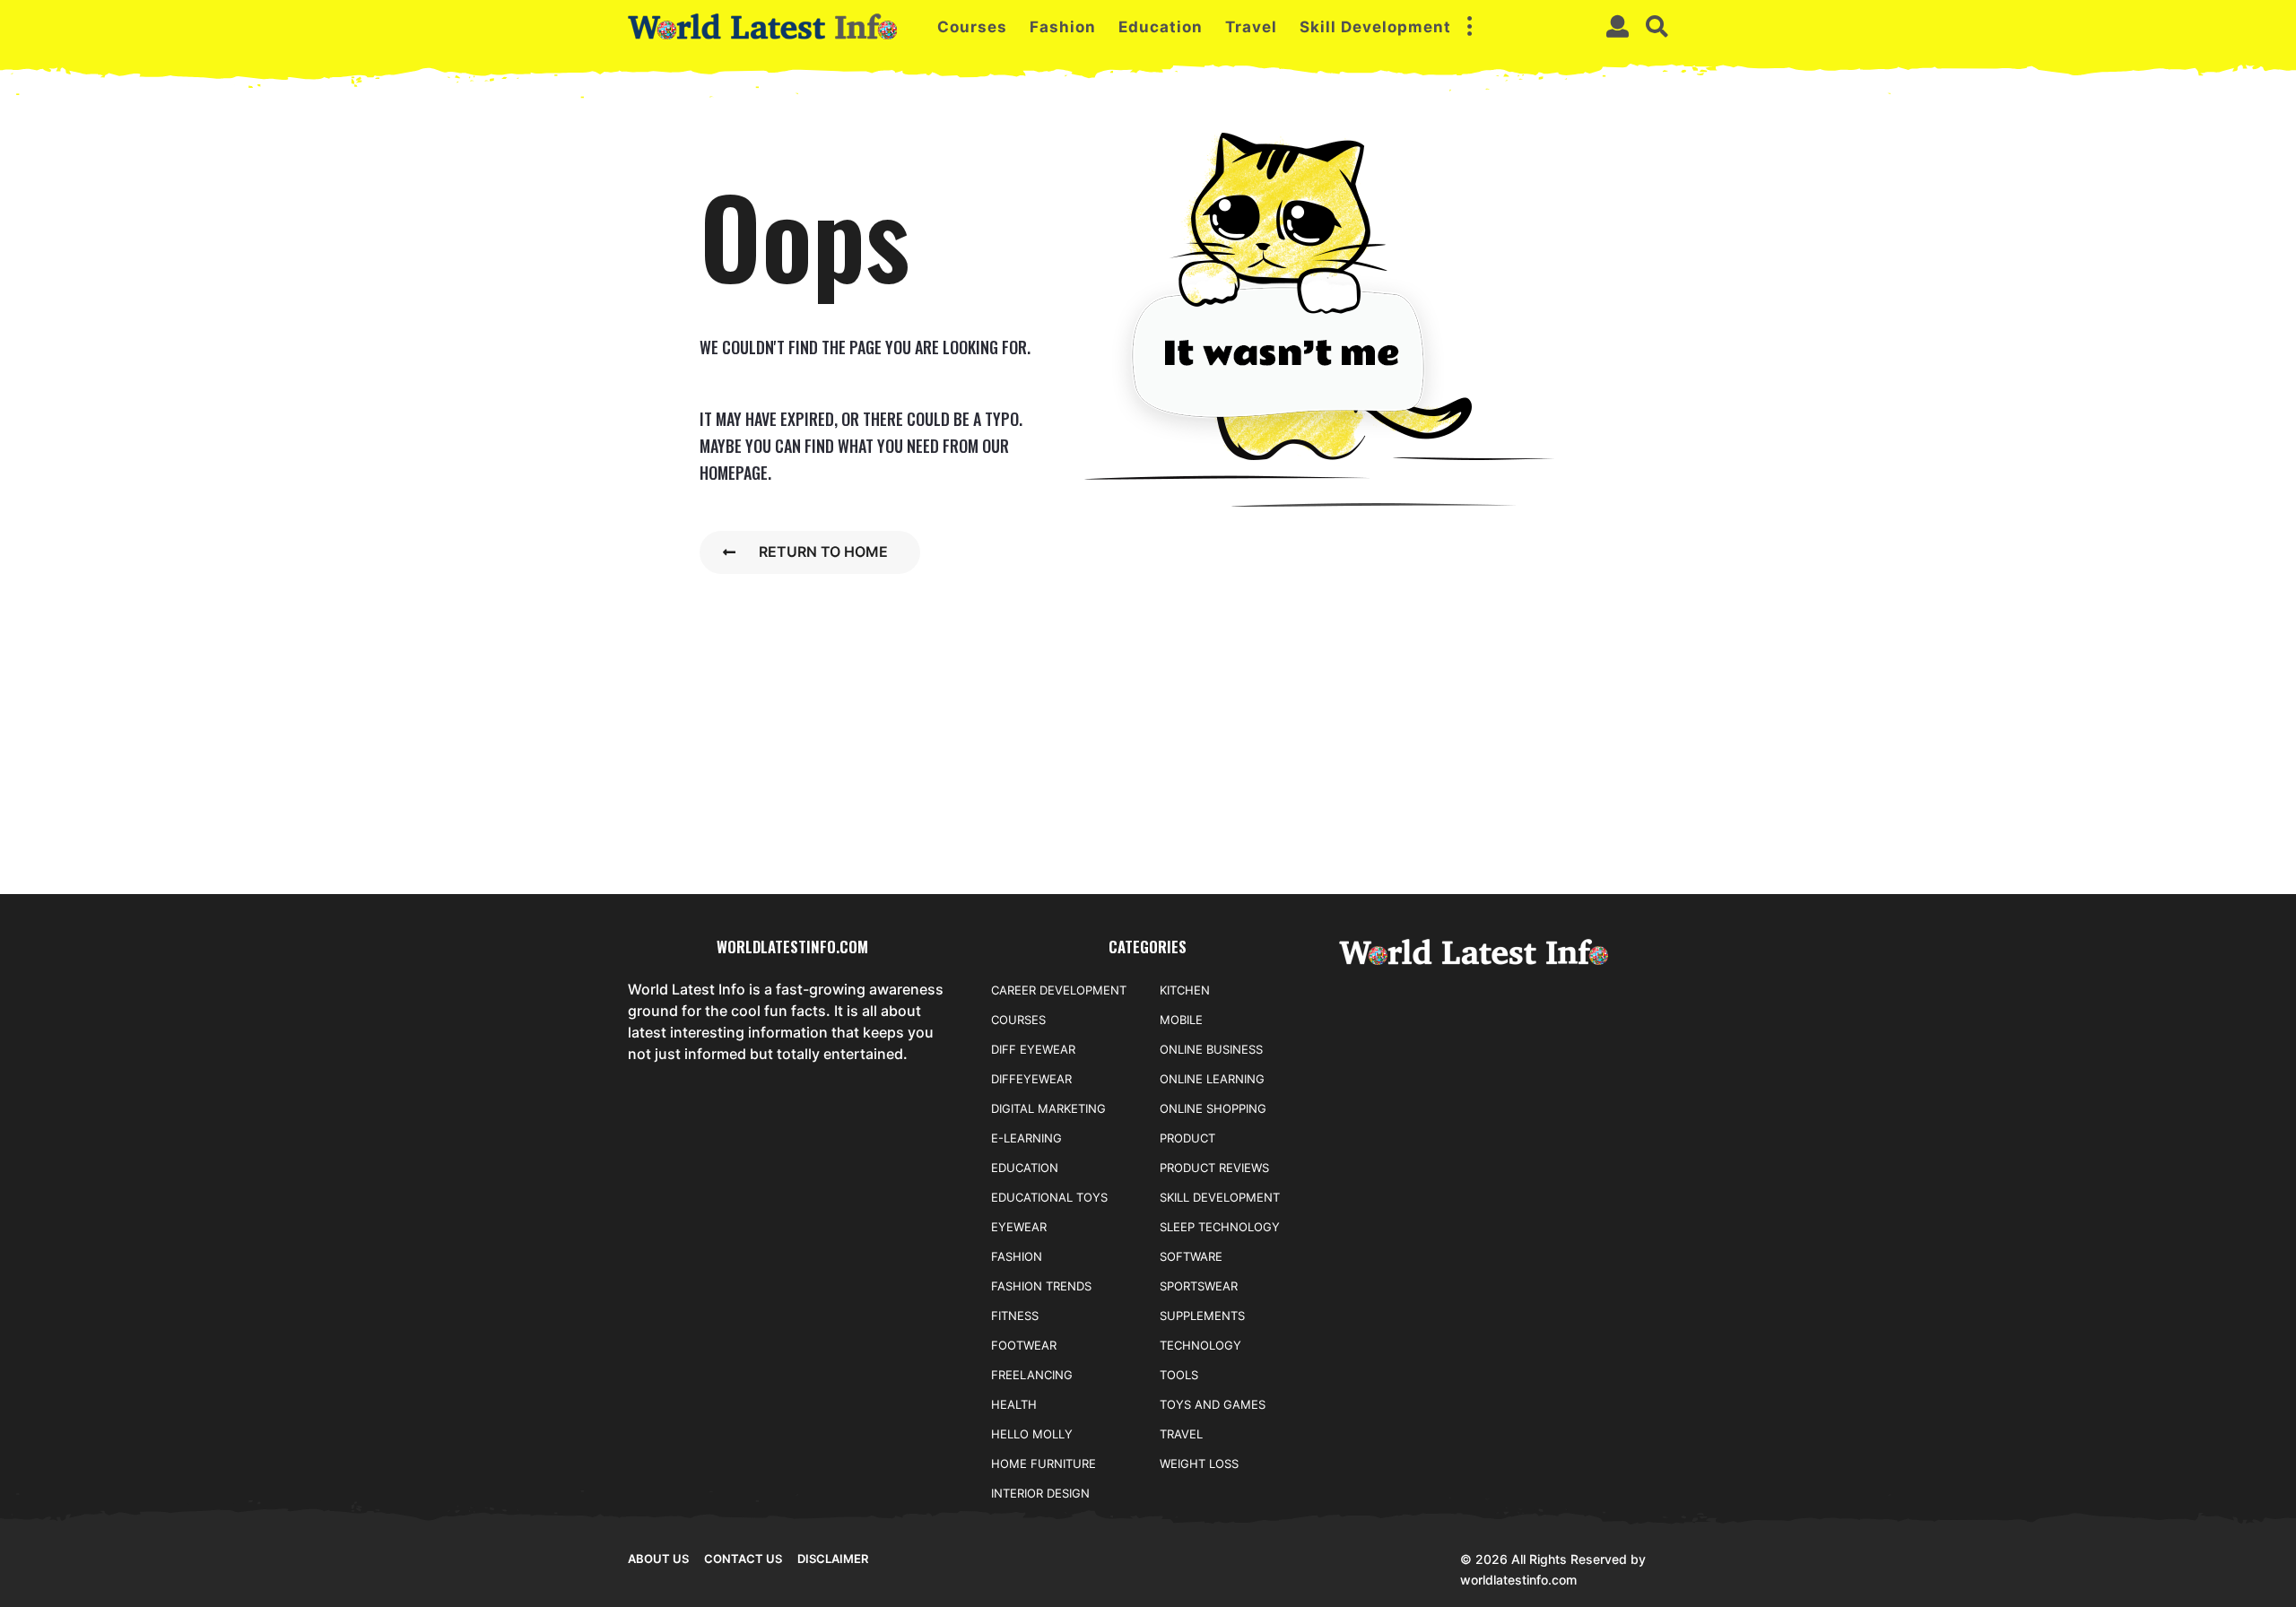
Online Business (1211, 1049)
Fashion (1063, 27)
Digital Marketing (1048, 1108)
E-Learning (1026, 1138)
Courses (972, 27)
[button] (1469, 27)
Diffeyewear (1031, 1079)
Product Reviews (1214, 1168)
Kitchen (1185, 990)
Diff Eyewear (1033, 1049)
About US (658, 1559)
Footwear (1024, 1345)
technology (1200, 1345)
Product (1187, 1138)
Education (1161, 27)
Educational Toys (1049, 1197)
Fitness (1015, 1316)
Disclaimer (833, 1559)
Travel (1251, 27)
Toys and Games (1213, 1404)
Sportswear (1199, 1286)
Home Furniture (1044, 1464)
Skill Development (1375, 27)
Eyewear (1019, 1227)
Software (1191, 1256)
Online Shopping (1213, 1108)
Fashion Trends (1041, 1286)
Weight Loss (1199, 1464)
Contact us (743, 1559)
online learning (1212, 1079)
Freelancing (1032, 1375)
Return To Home (823, 552)
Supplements (1202, 1316)
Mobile (1181, 1020)
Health (1014, 1404)
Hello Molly (1032, 1434)
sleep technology (1220, 1227)
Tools (1179, 1375)
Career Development (1059, 990)
